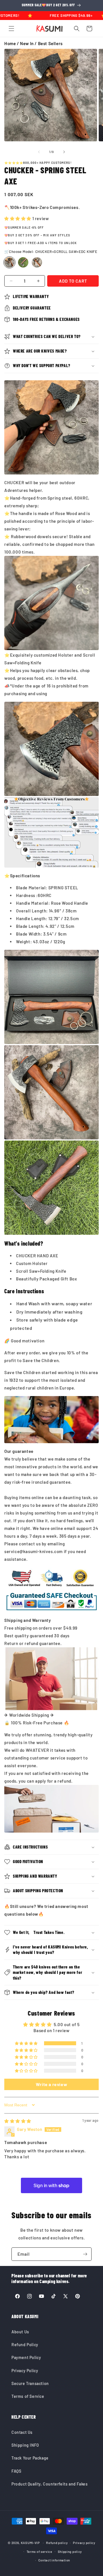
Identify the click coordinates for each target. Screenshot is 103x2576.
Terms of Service (28, 2396)
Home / (12, 43)
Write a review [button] (51, 2084)
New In (27, 43)
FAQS (16, 2471)
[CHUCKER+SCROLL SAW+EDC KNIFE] (9, 262)
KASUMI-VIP (30, 2543)
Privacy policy (84, 2543)
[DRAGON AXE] (37, 262)
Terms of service (39, 2552)
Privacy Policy (25, 2371)
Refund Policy (25, 2345)
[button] (11, 29)
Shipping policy (70, 2552)
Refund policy (57, 2543)
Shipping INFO (25, 2445)
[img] (18, 2121)
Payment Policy (26, 2357)
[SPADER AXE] (23, 262)
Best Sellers (50, 43)
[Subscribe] (85, 2254)
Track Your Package (30, 2458)
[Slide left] (39, 152)
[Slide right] (64, 152)
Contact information (54, 2560)
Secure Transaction (30, 2383)
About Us (20, 2332)
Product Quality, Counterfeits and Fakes (49, 2484)
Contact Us (22, 2432)
